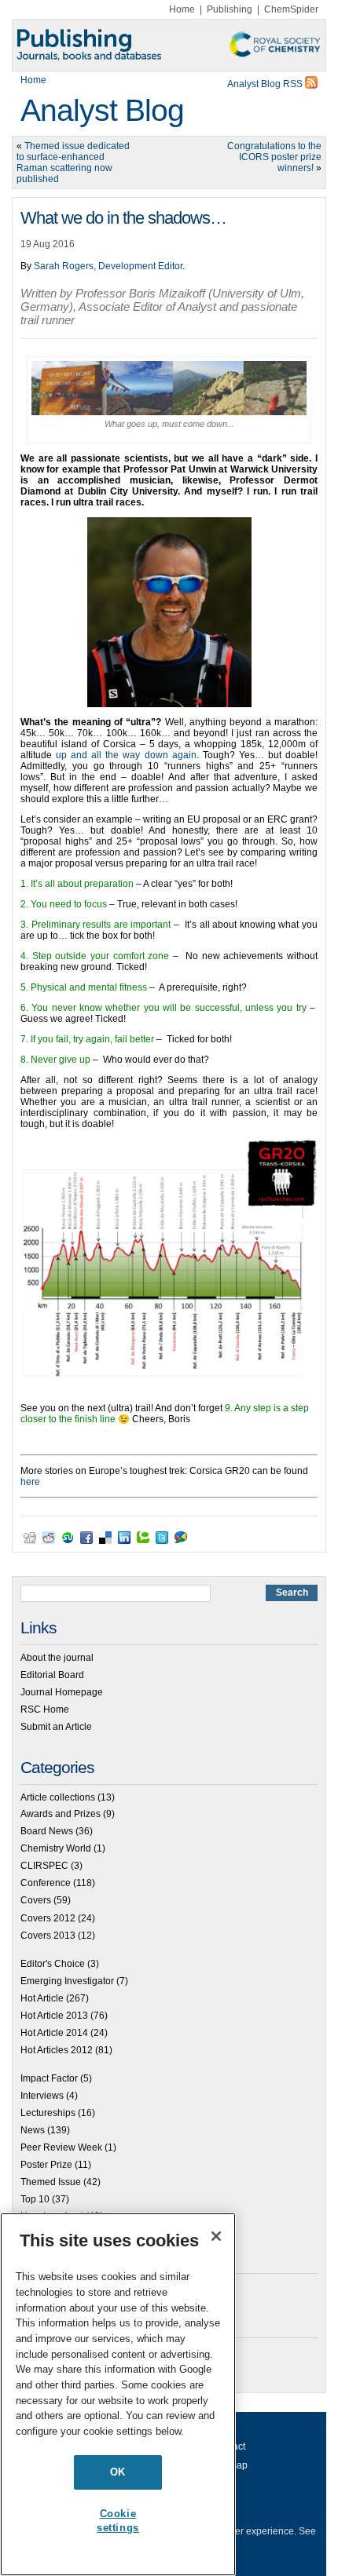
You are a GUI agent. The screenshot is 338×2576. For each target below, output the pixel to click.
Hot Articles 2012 (57, 2050)
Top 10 (35, 2199)
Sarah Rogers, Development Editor (108, 266)
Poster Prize (46, 2165)
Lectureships (48, 2113)
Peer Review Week (61, 2147)
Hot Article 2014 (54, 2033)
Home (182, 9)
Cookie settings (118, 2521)
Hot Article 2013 (54, 2016)
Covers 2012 (48, 1918)
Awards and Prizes (61, 1814)
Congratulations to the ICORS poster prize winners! (274, 157)
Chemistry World (56, 1848)
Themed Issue (51, 2182)
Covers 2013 (48, 1936)
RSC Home (45, 1709)
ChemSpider (291, 9)
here (30, 1482)
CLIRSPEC (44, 1866)
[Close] (216, 2236)
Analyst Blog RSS (266, 84)
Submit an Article (56, 1727)
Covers (36, 1900)
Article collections (58, 1797)
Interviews (42, 2096)
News (33, 2130)
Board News (47, 1831)
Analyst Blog (102, 110)
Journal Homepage (62, 1692)
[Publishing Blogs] (169, 45)
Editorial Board (52, 1675)
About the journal (57, 1658)
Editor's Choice (53, 1964)
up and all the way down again (126, 755)
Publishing (230, 9)
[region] (118, 2394)
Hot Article (42, 1998)
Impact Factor (49, 2078)
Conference (46, 1883)
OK (118, 2472)
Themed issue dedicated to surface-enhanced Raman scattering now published (73, 162)
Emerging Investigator (67, 1981)
